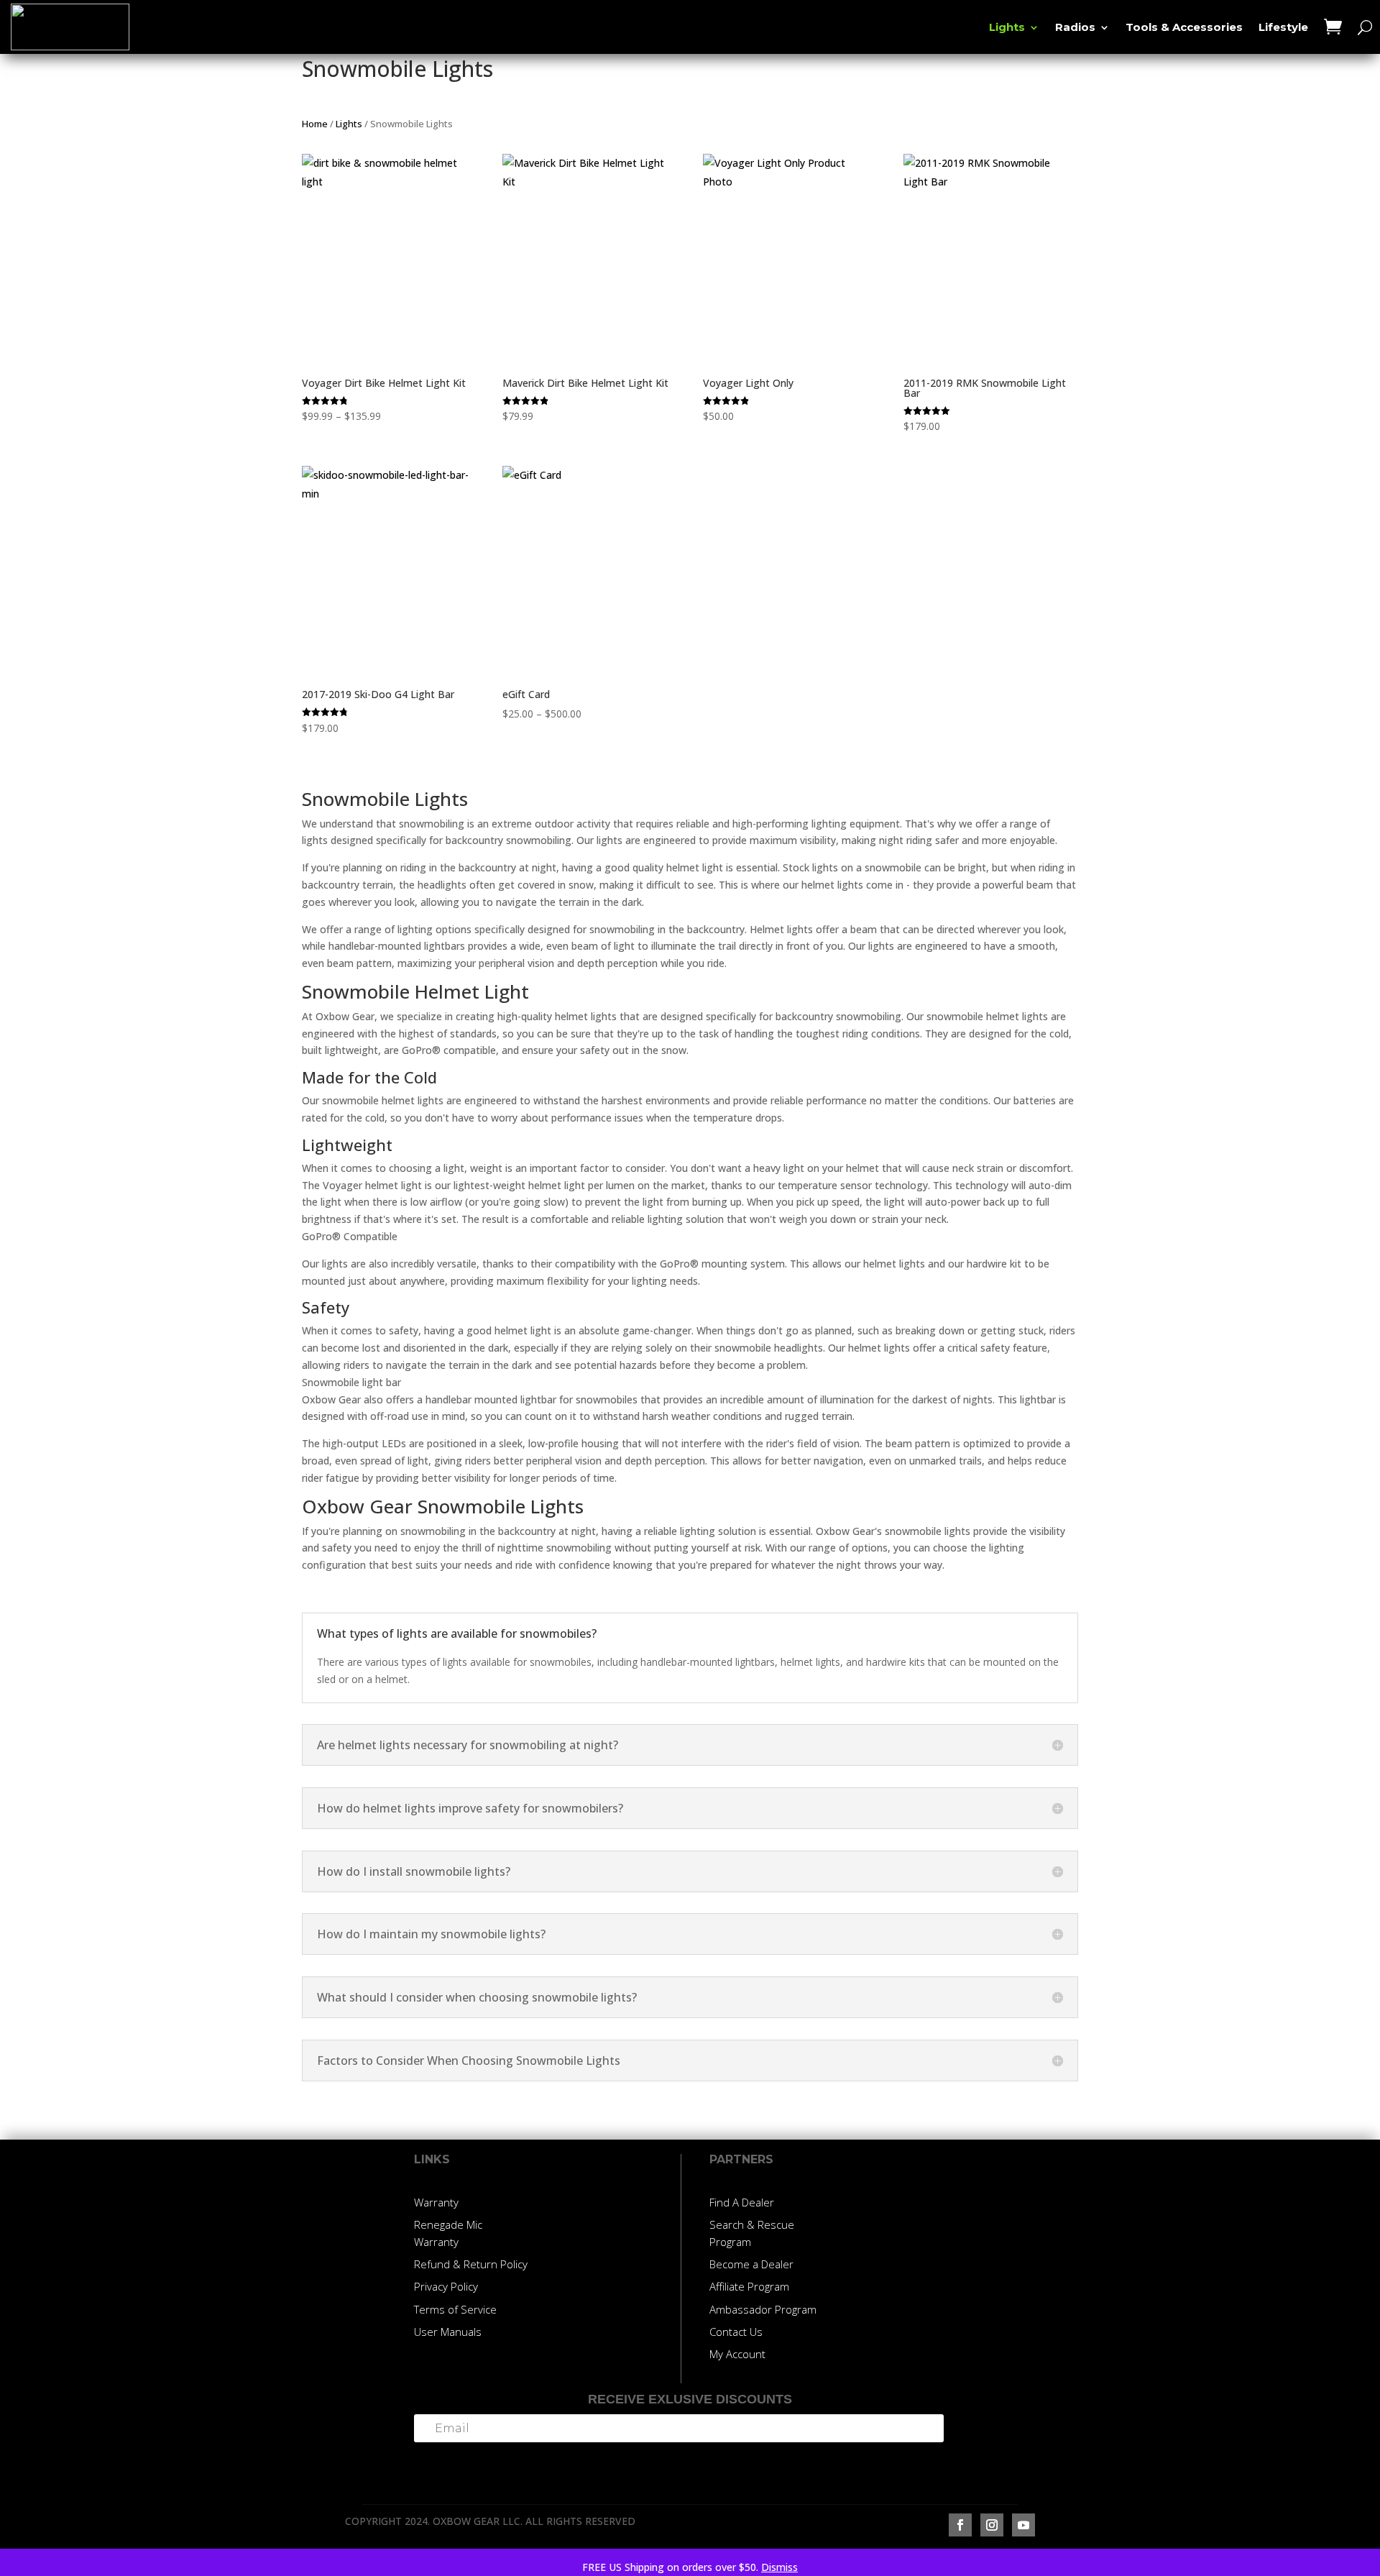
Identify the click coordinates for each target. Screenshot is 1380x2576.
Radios (1075, 28)
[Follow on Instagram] (992, 2525)
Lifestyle (1283, 28)
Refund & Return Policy (471, 2264)
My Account (737, 2354)
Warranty (436, 2202)
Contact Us (736, 2332)
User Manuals (448, 2332)
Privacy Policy (446, 2286)
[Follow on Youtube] (1023, 2525)
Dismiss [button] (779, 2567)
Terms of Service (455, 2309)
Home (315, 124)
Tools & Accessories (1184, 28)
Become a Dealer (751, 2264)
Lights (1007, 28)
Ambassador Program (763, 2309)
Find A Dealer (742, 2202)
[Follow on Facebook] (960, 2525)
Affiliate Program (749, 2286)
